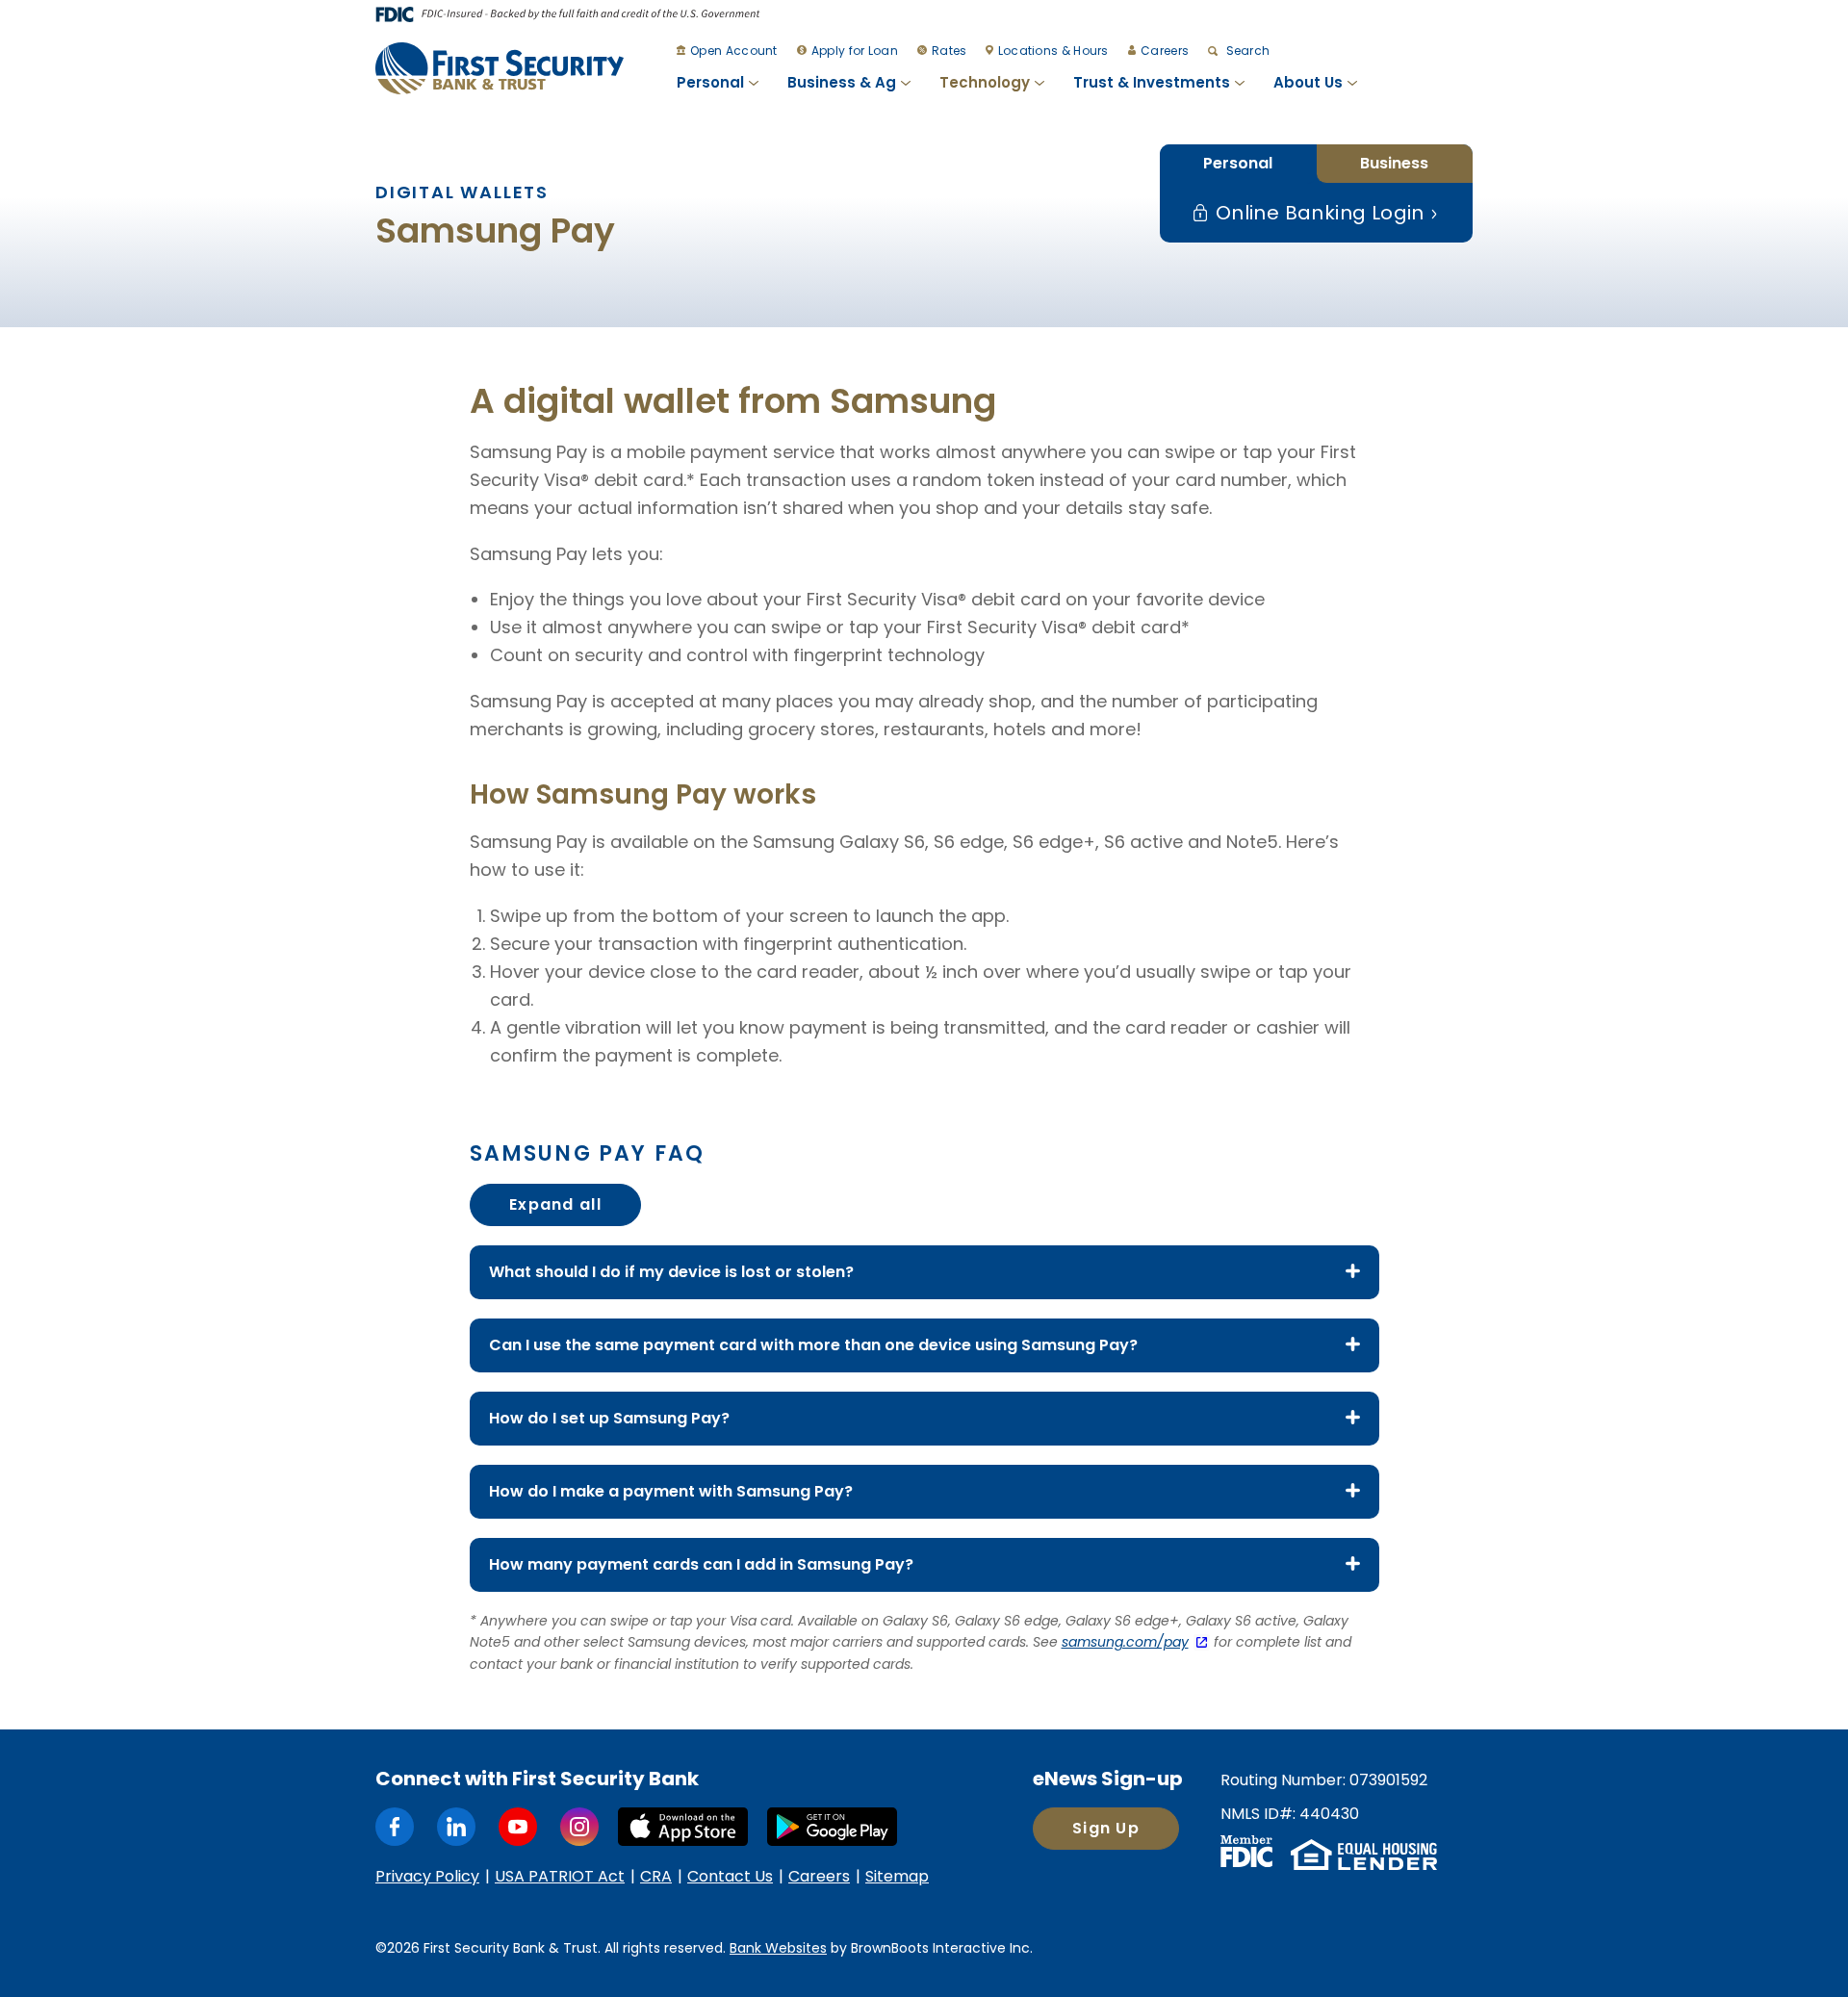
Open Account (734, 51)
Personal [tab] (1238, 163)
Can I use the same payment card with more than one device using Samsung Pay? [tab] (813, 1345)
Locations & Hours (1053, 51)
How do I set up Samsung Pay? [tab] (609, 1418)
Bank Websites (778, 1948)
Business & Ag (842, 82)
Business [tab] (1394, 163)
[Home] (500, 68)
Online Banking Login (1317, 213)
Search (1246, 51)
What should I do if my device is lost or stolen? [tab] (671, 1272)
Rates (950, 51)
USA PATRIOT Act (560, 1876)
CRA (656, 1876)
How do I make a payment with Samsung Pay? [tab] (671, 1491)
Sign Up (1106, 1828)
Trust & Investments (1152, 82)
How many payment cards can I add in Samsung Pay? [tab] (701, 1564)
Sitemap (897, 1876)
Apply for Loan (855, 51)
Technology (985, 82)
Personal (710, 82)
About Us (1308, 82)
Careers (1165, 51)
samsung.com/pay (1125, 1642)
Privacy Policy (427, 1876)
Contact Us (730, 1876)
